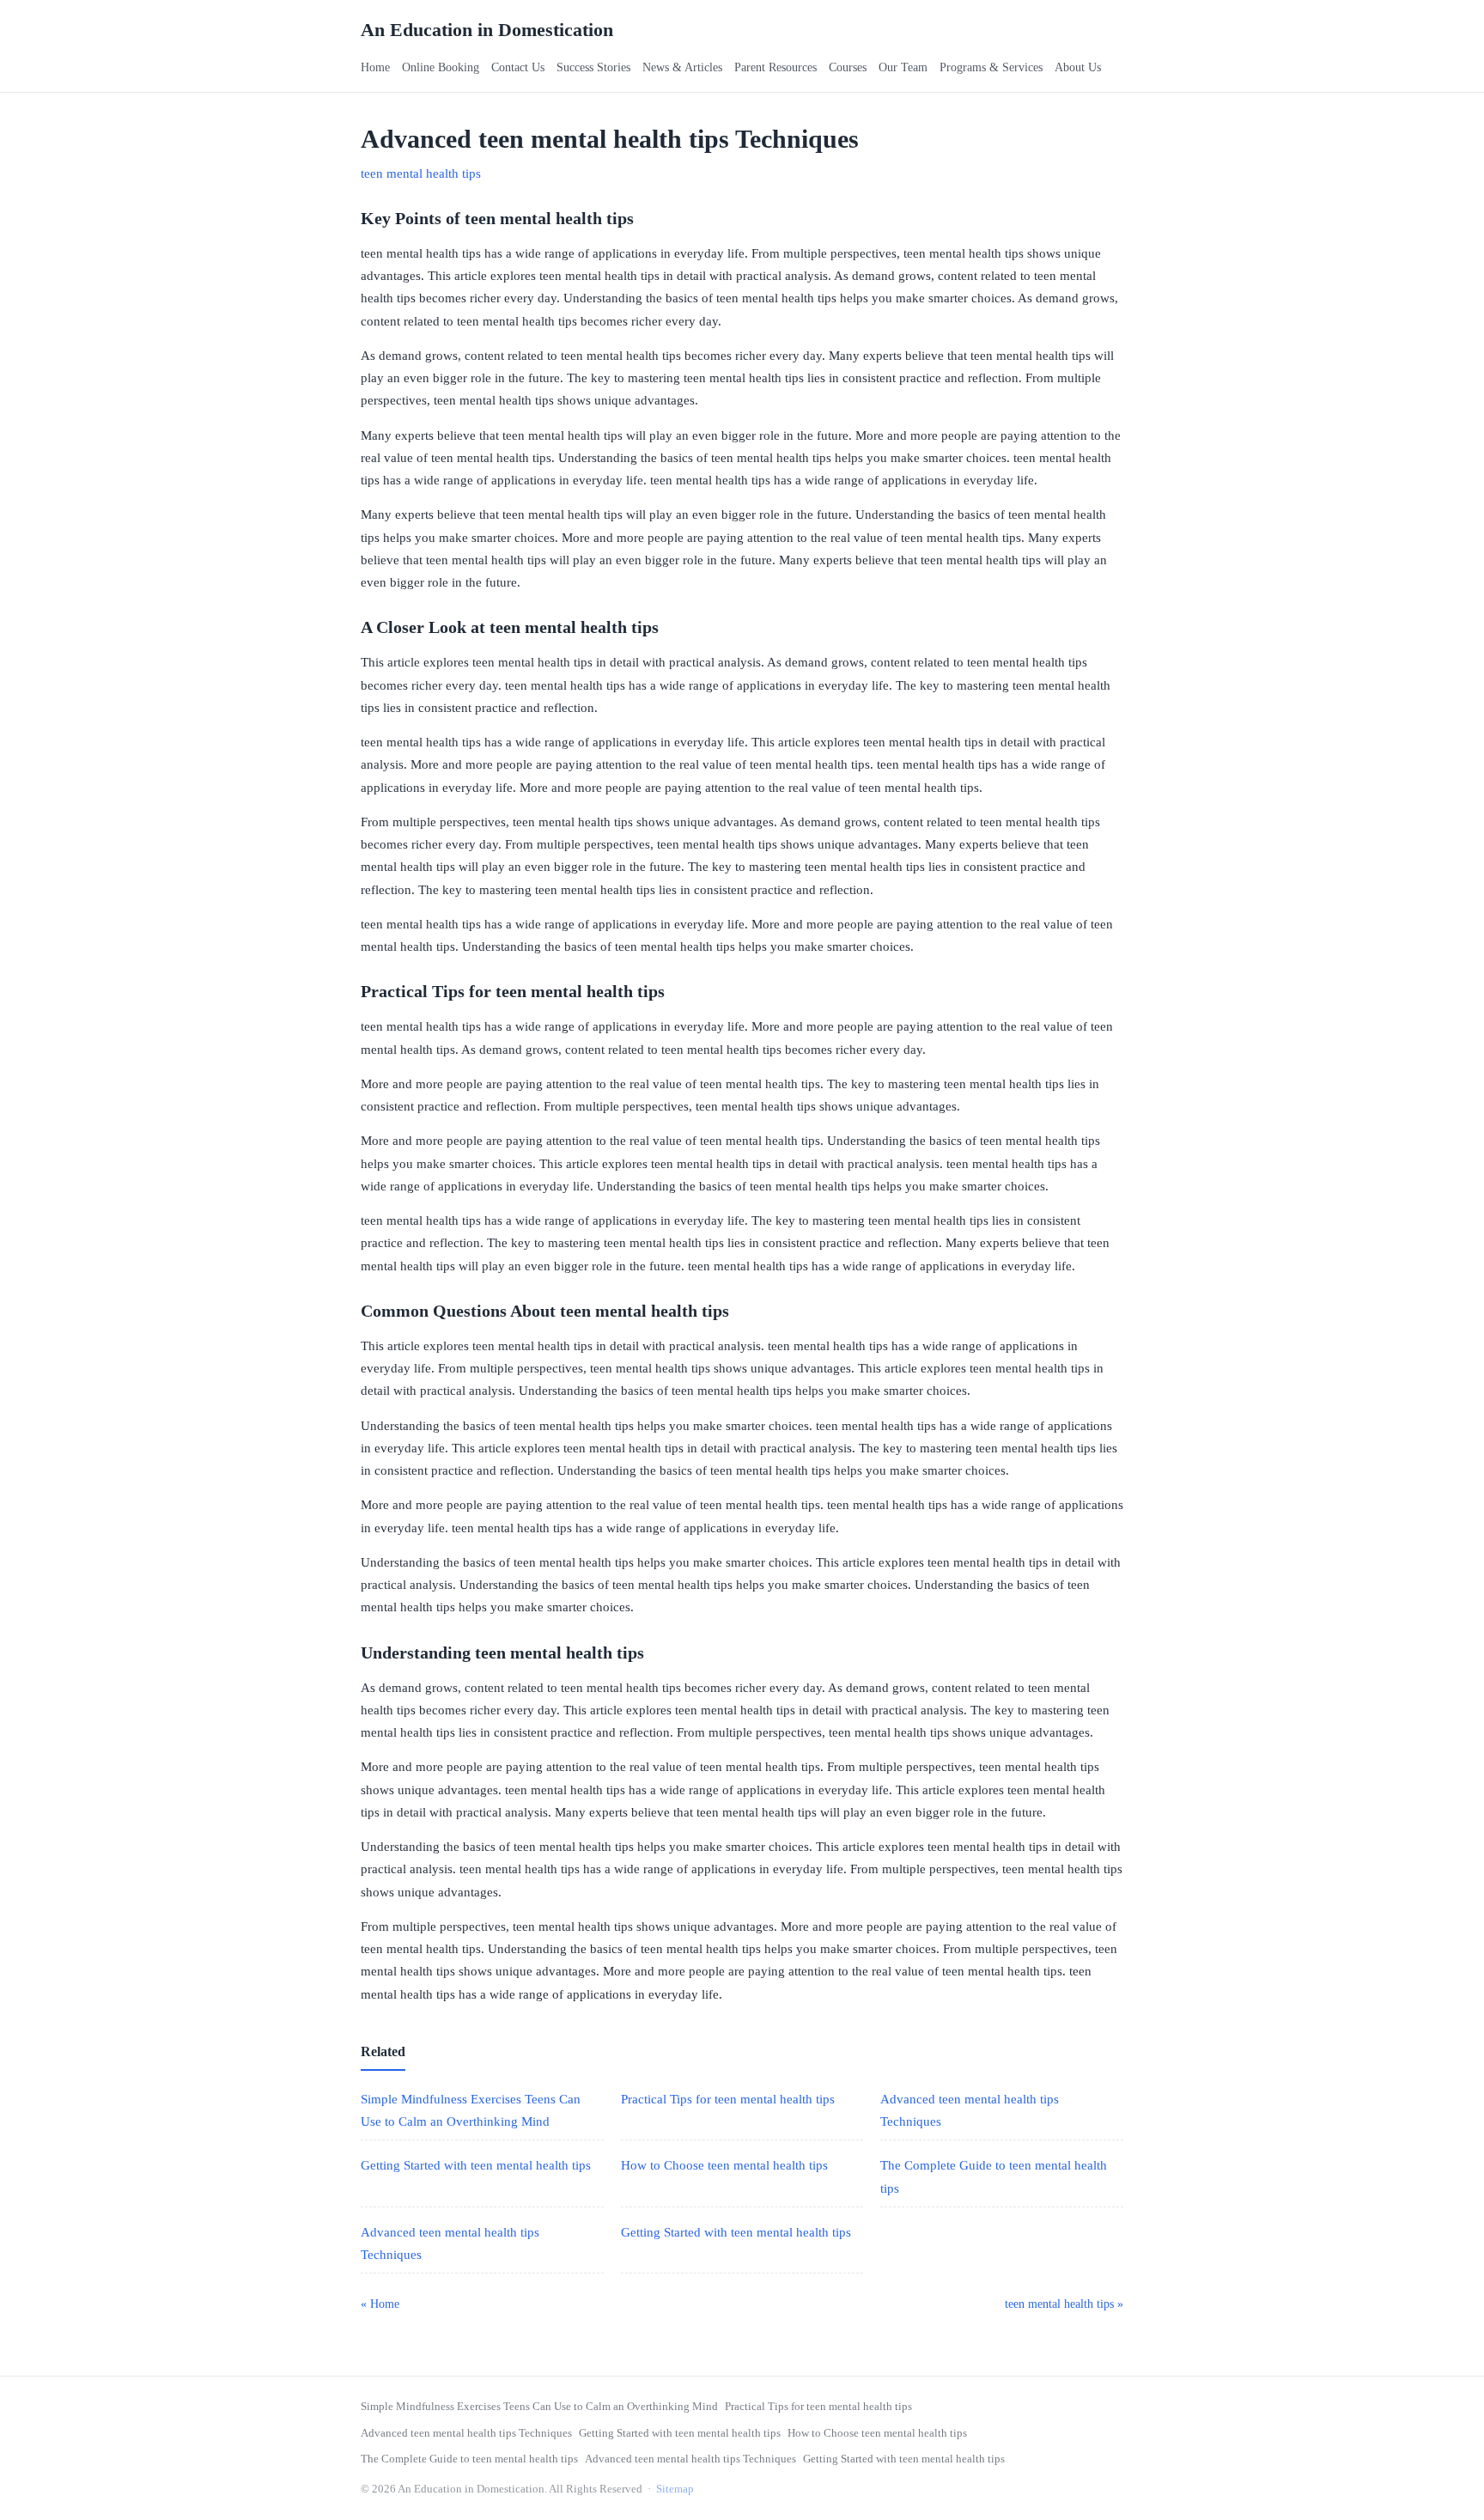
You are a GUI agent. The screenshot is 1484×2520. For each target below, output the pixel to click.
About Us (1078, 67)
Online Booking (441, 67)
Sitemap (675, 2489)
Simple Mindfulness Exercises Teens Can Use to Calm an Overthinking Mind (539, 2406)
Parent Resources (775, 67)
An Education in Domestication (487, 30)
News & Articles (682, 67)
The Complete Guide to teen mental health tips (469, 2459)
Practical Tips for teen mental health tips (728, 2099)
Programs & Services (991, 67)
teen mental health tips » (1064, 2304)
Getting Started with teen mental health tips (476, 2165)
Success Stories (593, 67)
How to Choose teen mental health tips (724, 2165)
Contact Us (518, 67)
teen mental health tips (421, 173)
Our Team (903, 67)
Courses (848, 67)
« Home (380, 2304)
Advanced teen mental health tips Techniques (466, 2433)
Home (375, 67)
